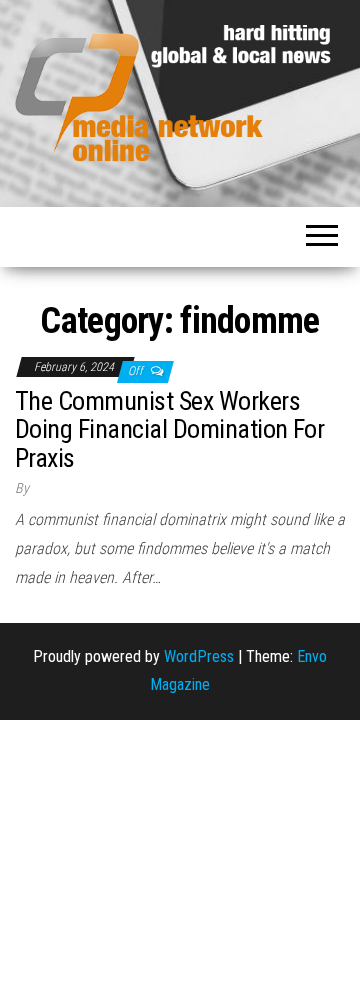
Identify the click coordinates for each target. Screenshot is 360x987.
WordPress (199, 656)
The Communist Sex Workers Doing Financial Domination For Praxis (169, 429)
